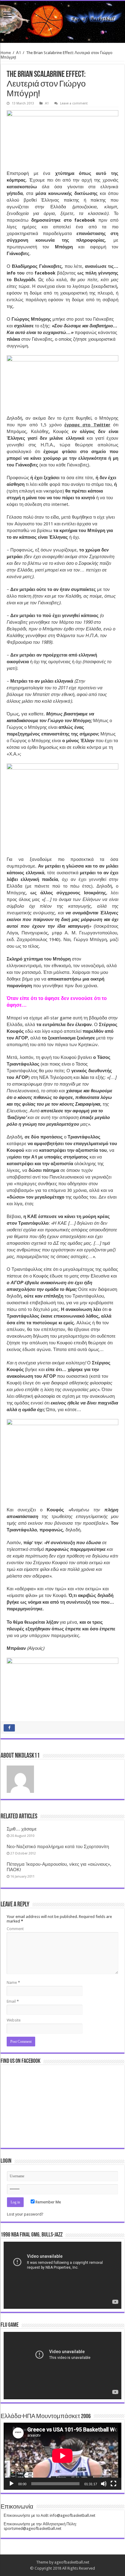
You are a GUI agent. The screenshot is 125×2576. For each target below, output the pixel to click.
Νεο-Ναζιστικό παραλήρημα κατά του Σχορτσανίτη (58, 1847)
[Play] (12, 2484)
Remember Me (48, 2202)
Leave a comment (74, 103)
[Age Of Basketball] (62, 22)
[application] (62, 2275)
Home (6, 53)
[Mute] (104, 2484)
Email (13, 2001)
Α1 (19, 53)
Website (14, 2020)
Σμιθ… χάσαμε (22, 1829)
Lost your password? (25, 2214)
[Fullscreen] (113, 2484)
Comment (15, 1929)
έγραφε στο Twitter (87, 425)
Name (13, 1982)
